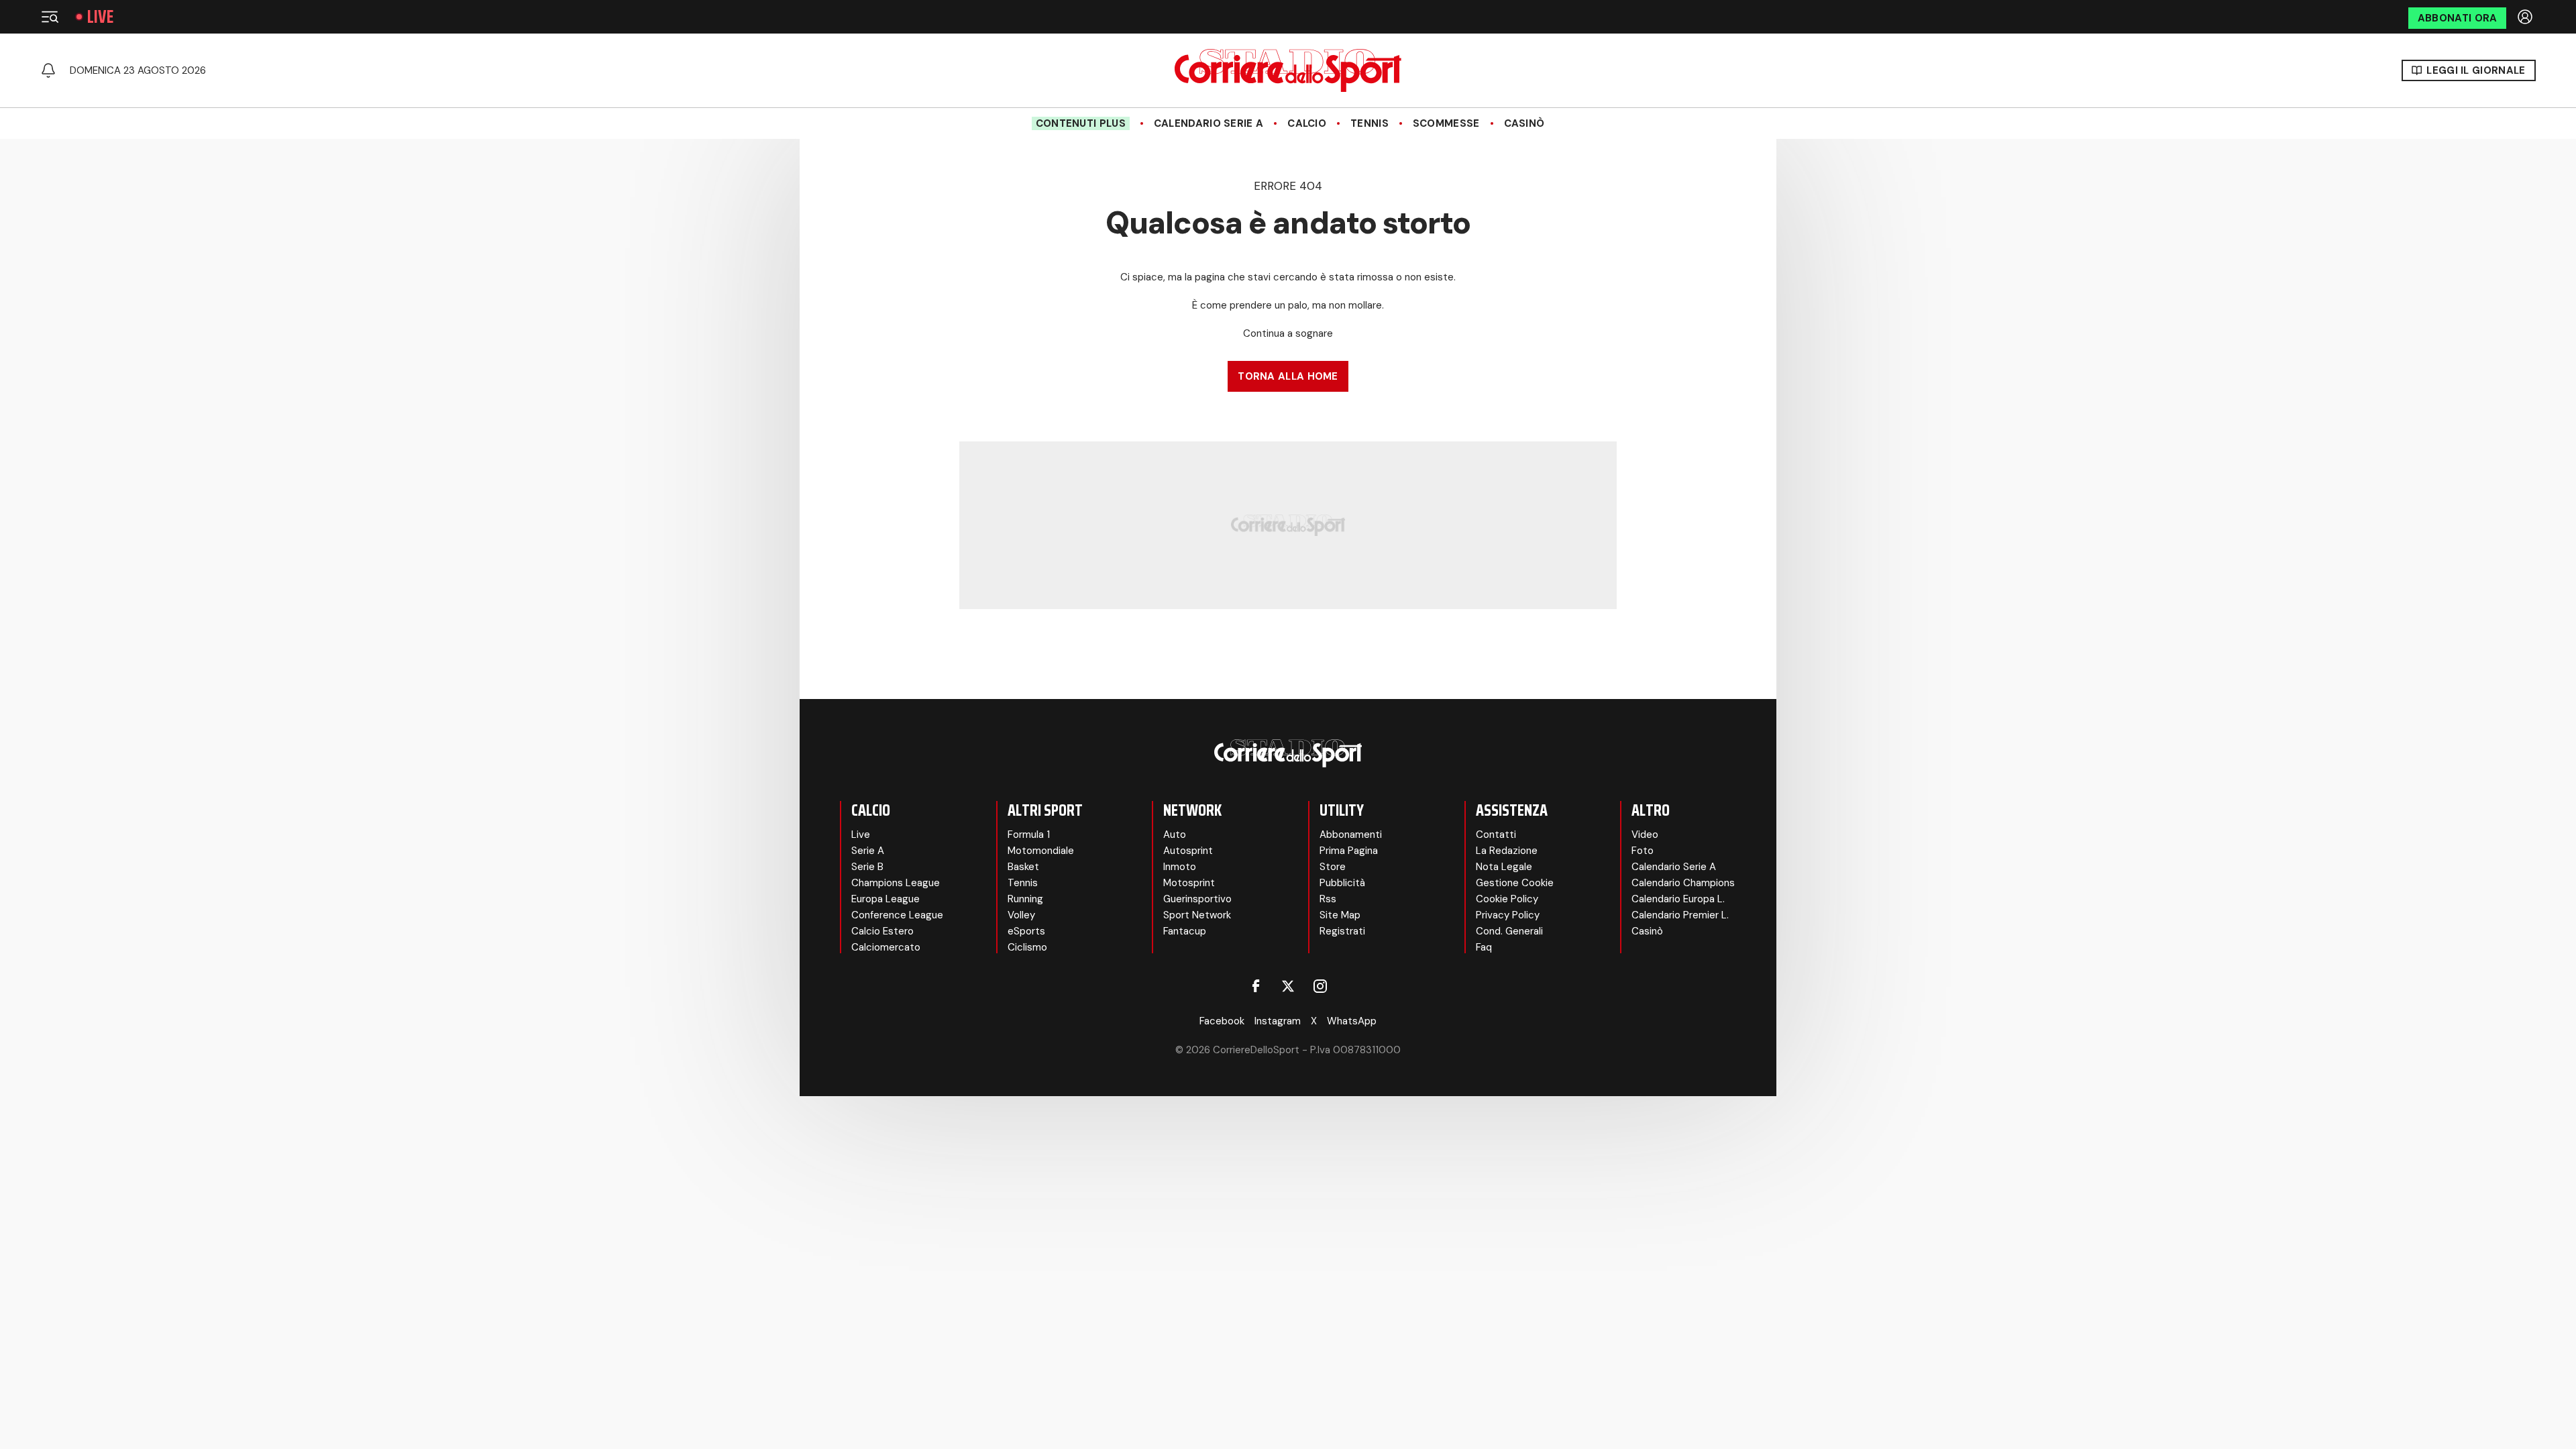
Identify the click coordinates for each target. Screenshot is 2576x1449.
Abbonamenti (1351, 835)
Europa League (885, 899)
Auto (1175, 835)
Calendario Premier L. (1680, 915)
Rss (1328, 899)
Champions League (896, 883)
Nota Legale (1504, 867)
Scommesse (1446, 123)
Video (1645, 835)
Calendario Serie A (1209, 123)
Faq (1484, 947)
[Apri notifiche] (48, 70)
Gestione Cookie (1515, 883)
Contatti (1496, 835)
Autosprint (1188, 851)
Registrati (1342, 931)
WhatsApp (1352, 1021)
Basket (1023, 867)
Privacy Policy (1508, 915)
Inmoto (1180, 867)
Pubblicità (1342, 883)
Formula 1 (1029, 835)
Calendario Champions (1683, 883)
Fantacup (1185, 931)
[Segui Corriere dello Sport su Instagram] (1320, 986)
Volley (1021, 915)
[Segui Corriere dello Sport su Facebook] (1256, 986)
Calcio (1307, 123)
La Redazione (1507, 851)
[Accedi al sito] (2526, 17)
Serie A (868, 851)
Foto (1643, 851)
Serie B (867, 867)
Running (1025, 899)
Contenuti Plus (1081, 123)
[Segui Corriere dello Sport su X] (1288, 986)
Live (100, 17)
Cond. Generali (1509, 931)
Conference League (897, 915)
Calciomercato (886, 947)
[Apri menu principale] (50, 17)
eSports (1026, 931)
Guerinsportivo (1197, 899)
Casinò (1524, 123)
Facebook (1222, 1021)
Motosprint (1189, 883)
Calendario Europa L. (1678, 899)
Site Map (1340, 915)
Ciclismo (1027, 947)
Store (1333, 867)
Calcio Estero (882, 931)
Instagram (1278, 1021)
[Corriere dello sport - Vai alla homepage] (1288, 70)
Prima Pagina (1349, 851)
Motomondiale (1041, 851)
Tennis (1370, 123)
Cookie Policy (1507, 899)
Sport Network (1197, 915)
